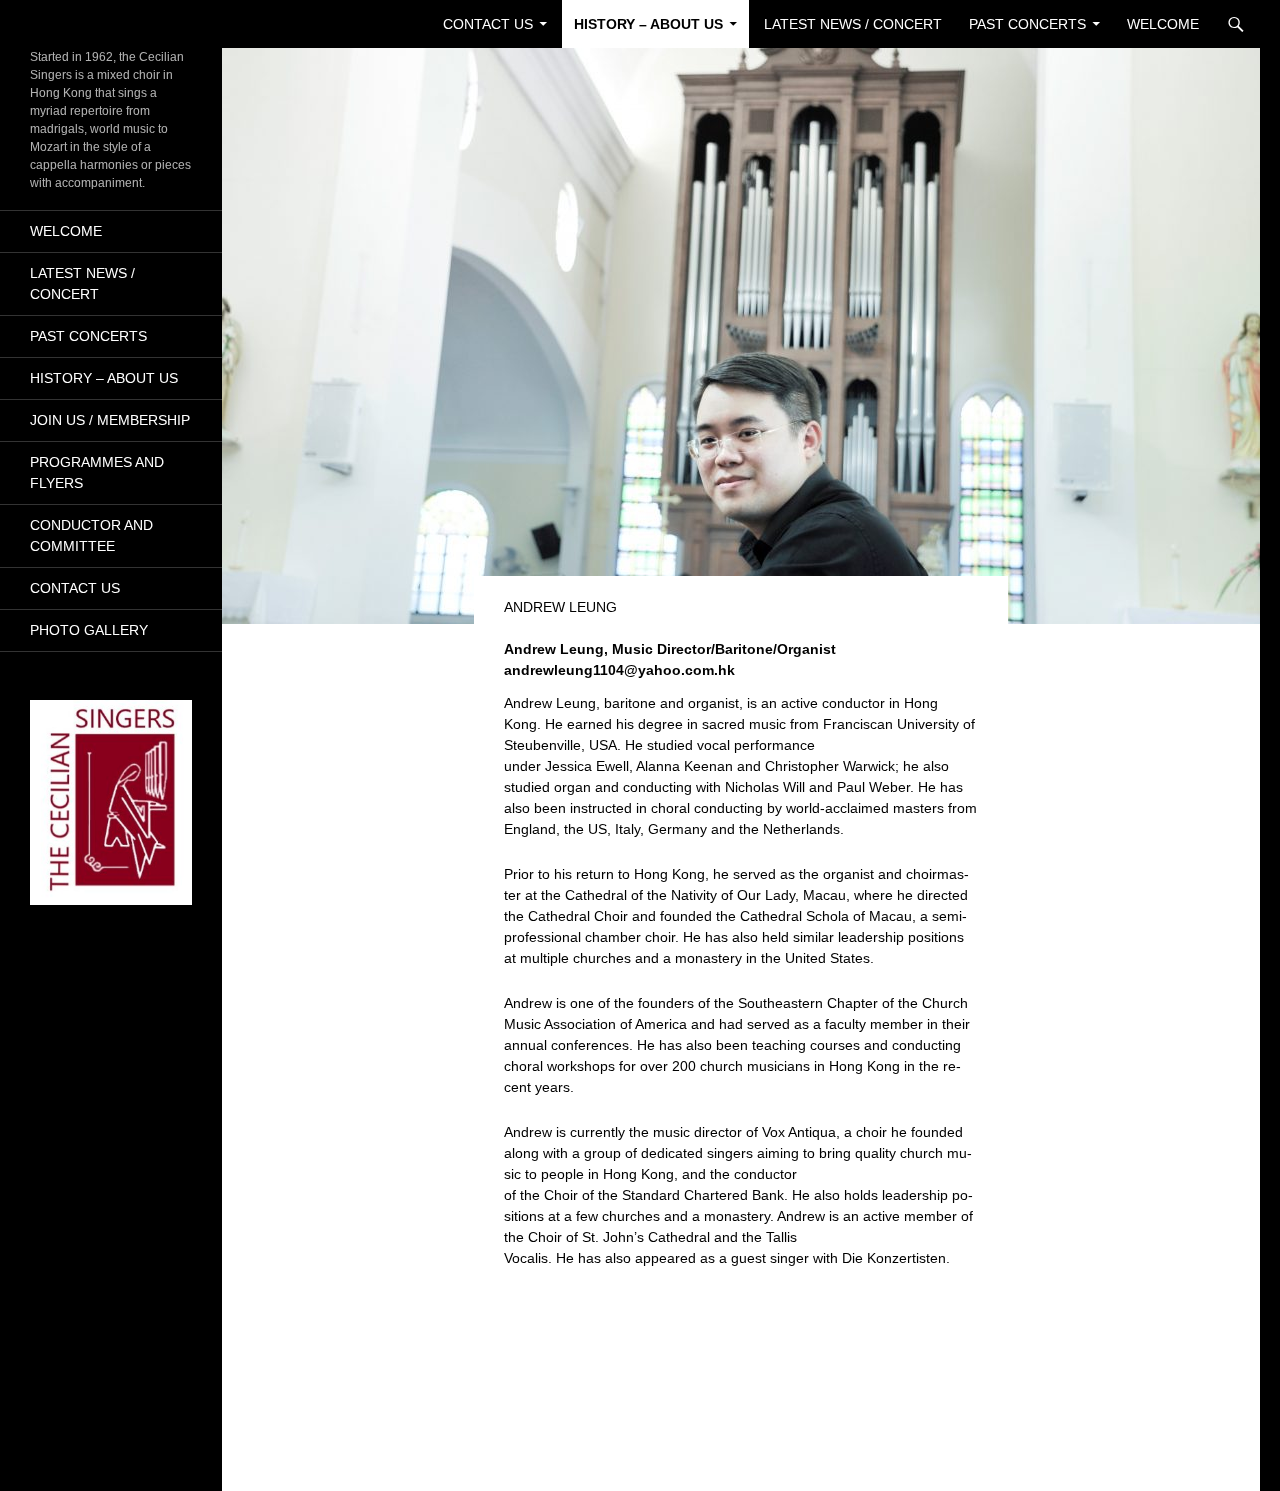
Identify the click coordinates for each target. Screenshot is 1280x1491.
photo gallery (89, 630)
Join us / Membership (110, 420)
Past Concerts (1027, 24)
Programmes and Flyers (97, 472)
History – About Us (648, 24)
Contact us (488, 24)
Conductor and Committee (91, 535)
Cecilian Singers (85, 24)
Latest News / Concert (853, 24)
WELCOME (1163, 24)
